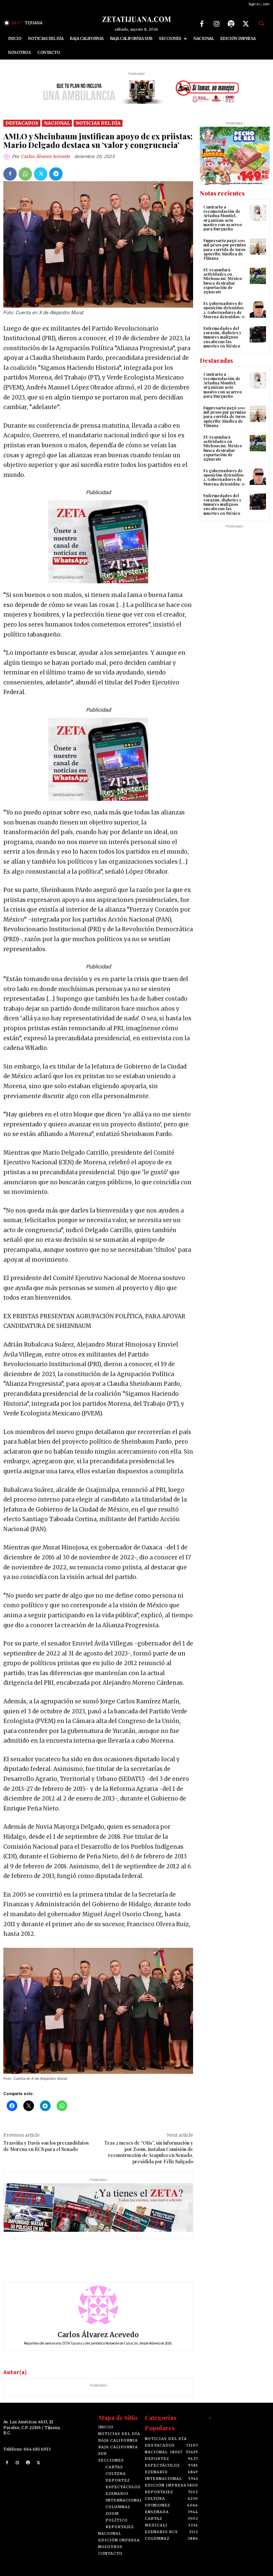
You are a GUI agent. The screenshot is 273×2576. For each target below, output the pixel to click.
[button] (261, 23)
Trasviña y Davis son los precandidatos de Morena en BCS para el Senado (46, 2146)
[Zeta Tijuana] (136, 19)
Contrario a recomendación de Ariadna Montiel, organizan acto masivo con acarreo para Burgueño (223, 218)
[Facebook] (202, 24)
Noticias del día (98, 123)
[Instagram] (216, 24)
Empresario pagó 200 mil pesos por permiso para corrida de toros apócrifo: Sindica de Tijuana (225, 249)
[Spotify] (231, 24)
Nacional (57, 123)
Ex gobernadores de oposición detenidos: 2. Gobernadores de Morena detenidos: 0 (224, 310)
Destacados (22, 123)
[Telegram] (56, 174)
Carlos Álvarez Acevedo (45, 156)
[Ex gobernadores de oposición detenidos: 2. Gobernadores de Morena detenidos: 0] (258, 309)
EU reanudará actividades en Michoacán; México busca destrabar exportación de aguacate (223, 281)
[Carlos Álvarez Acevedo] (8, 157)
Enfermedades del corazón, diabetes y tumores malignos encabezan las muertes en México (222, 337)
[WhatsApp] (25, 174)
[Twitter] (246, 24)
